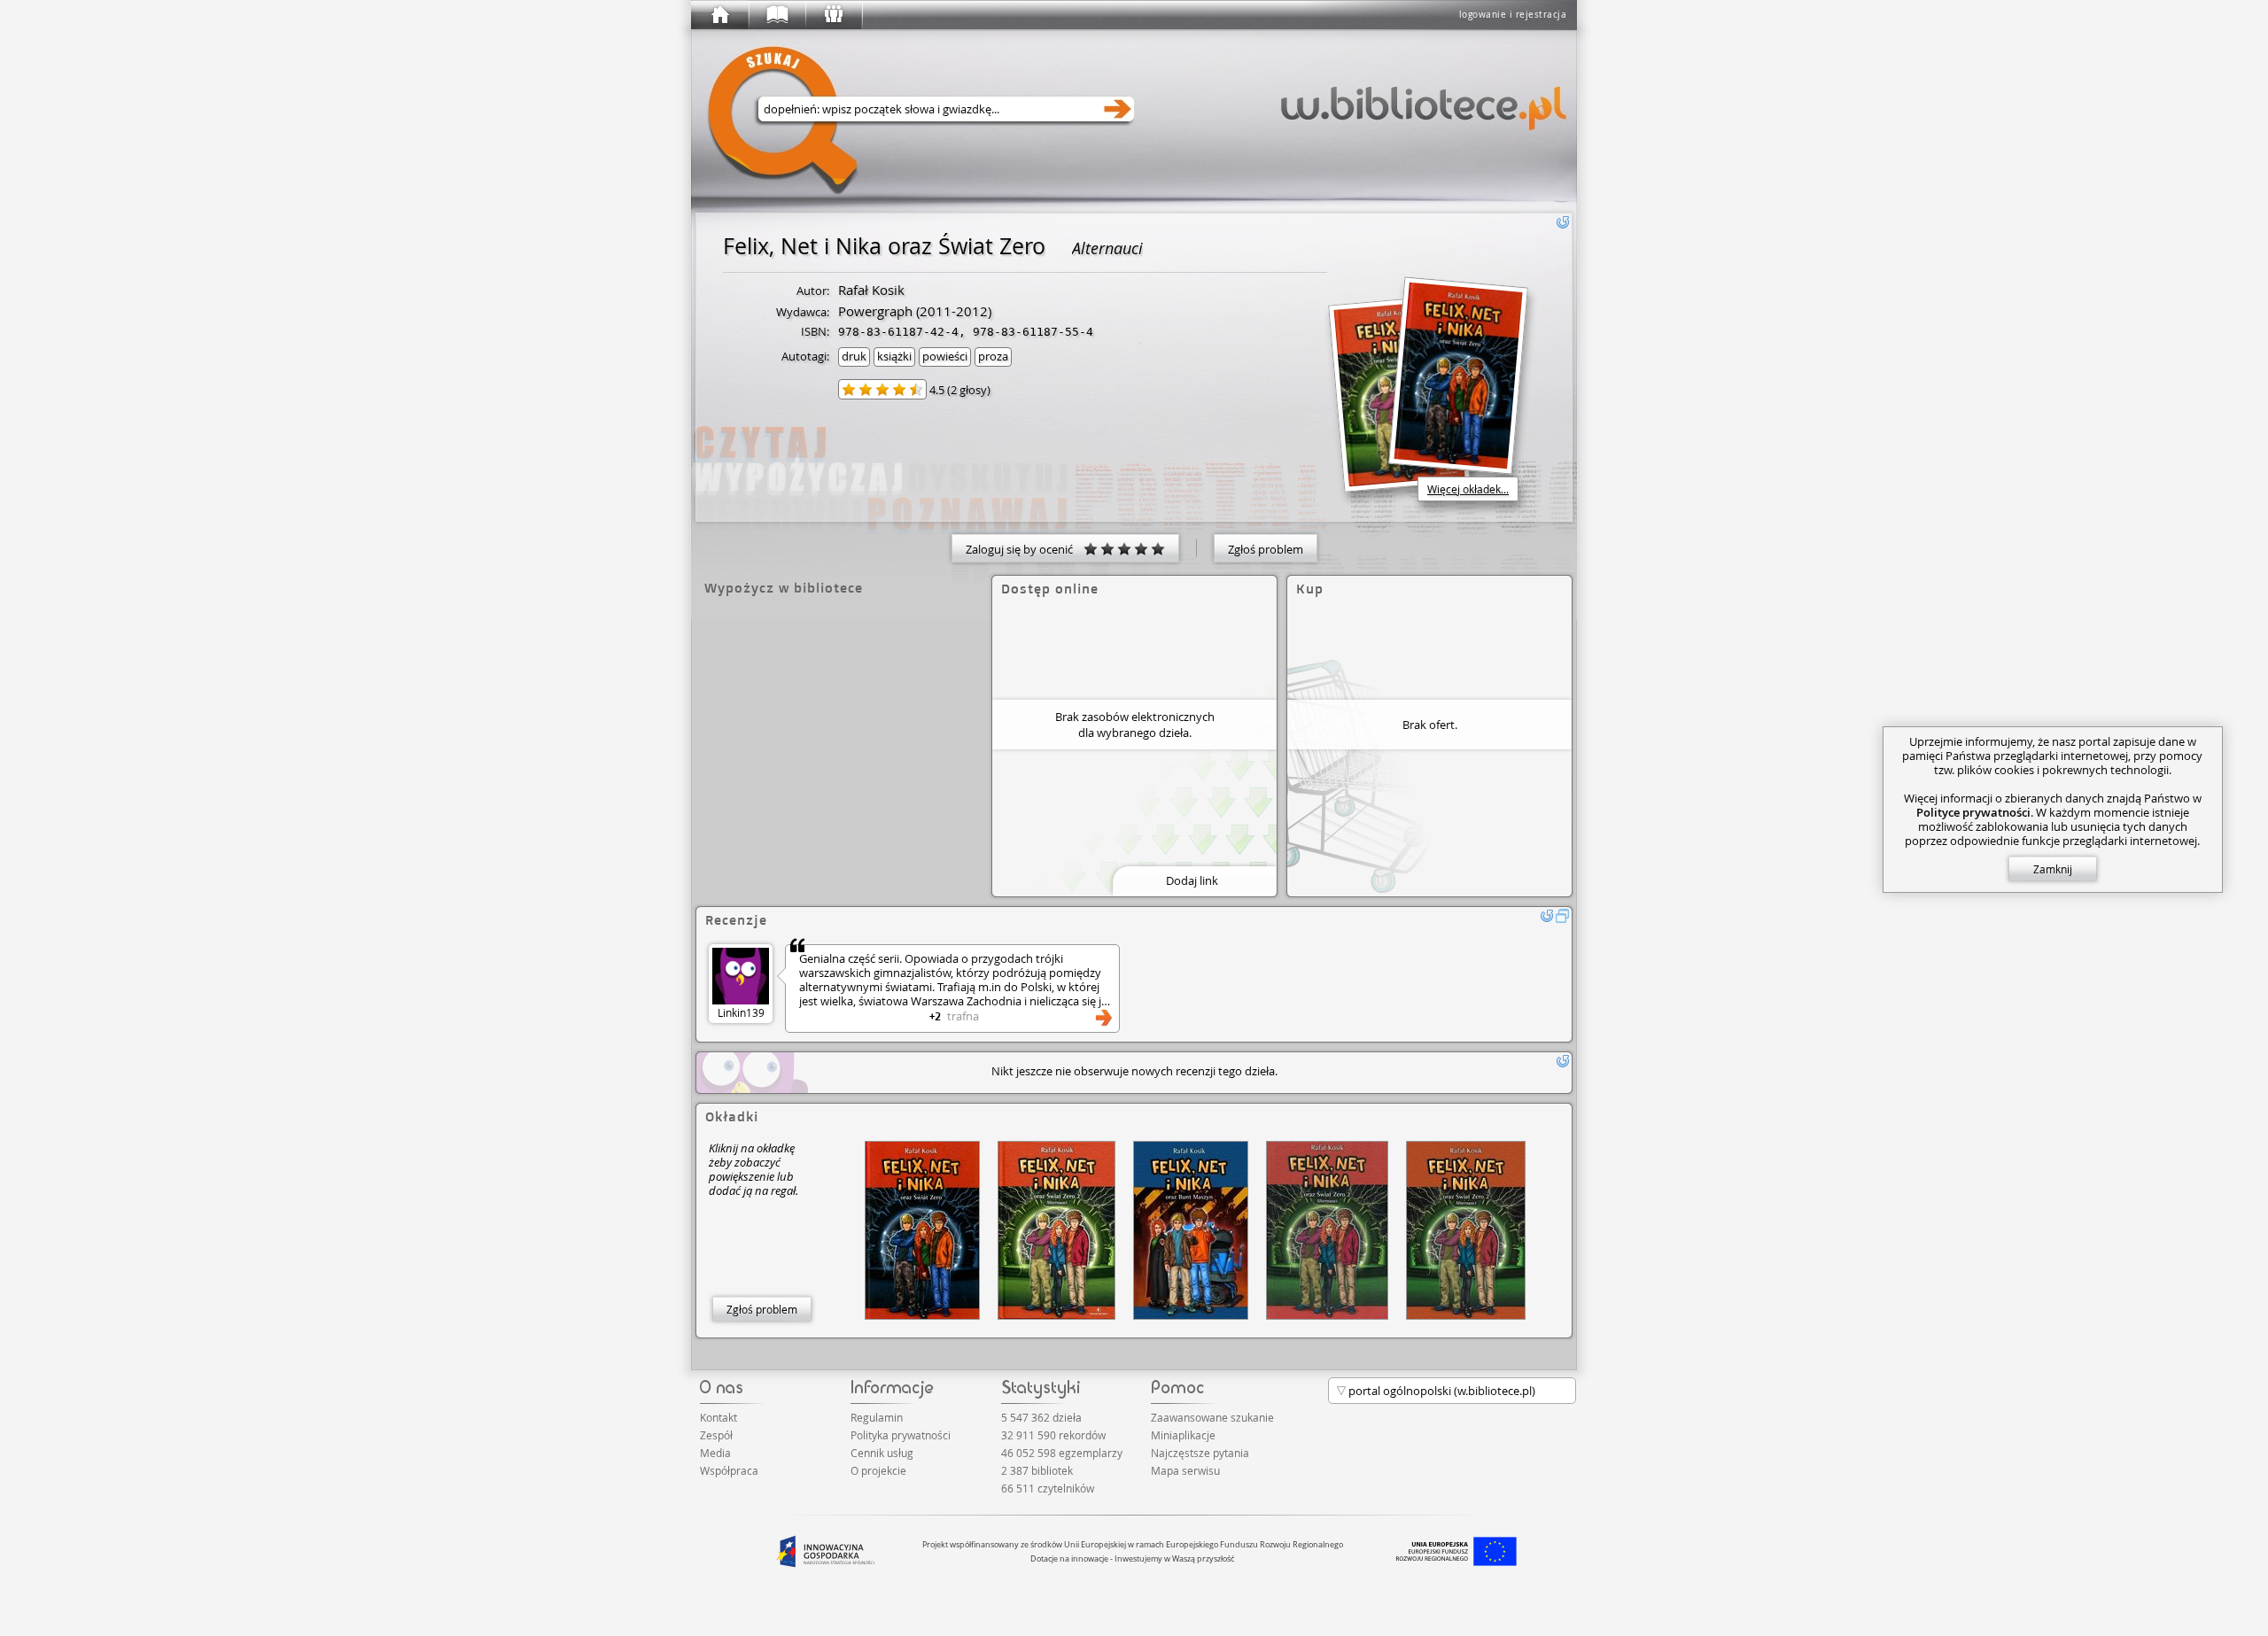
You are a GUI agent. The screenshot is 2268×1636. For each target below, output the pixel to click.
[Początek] (719, 15)
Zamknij (2053, 869)
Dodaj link (1192, 880)
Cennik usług (882, 1453)
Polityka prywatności (901, 1435)
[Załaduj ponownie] (1563, 222)
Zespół (716, 1435)
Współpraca (729, 1470)
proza (993, 356)
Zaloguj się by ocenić (1025, 549)
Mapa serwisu (1185, 1470)
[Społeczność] (833, 15)
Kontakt (718, 1417)
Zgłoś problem (1266, 549)
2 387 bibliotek (1037, 1470)
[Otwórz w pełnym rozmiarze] (1563, 916)
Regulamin (877, 1417)
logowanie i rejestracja (1513, 15)
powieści (945, 356)
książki (894, 356)
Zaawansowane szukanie (1212, 1417)
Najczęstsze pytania (1200, 1453)
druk (854, 356)
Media (715, 1453)
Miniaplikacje (1183, 1435)
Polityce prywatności (1973, 812)
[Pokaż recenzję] (1104, 1018)
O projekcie (878, 1470)
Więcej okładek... (1468, 489)
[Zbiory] (776, 15)
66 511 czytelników (1048, 1488)
